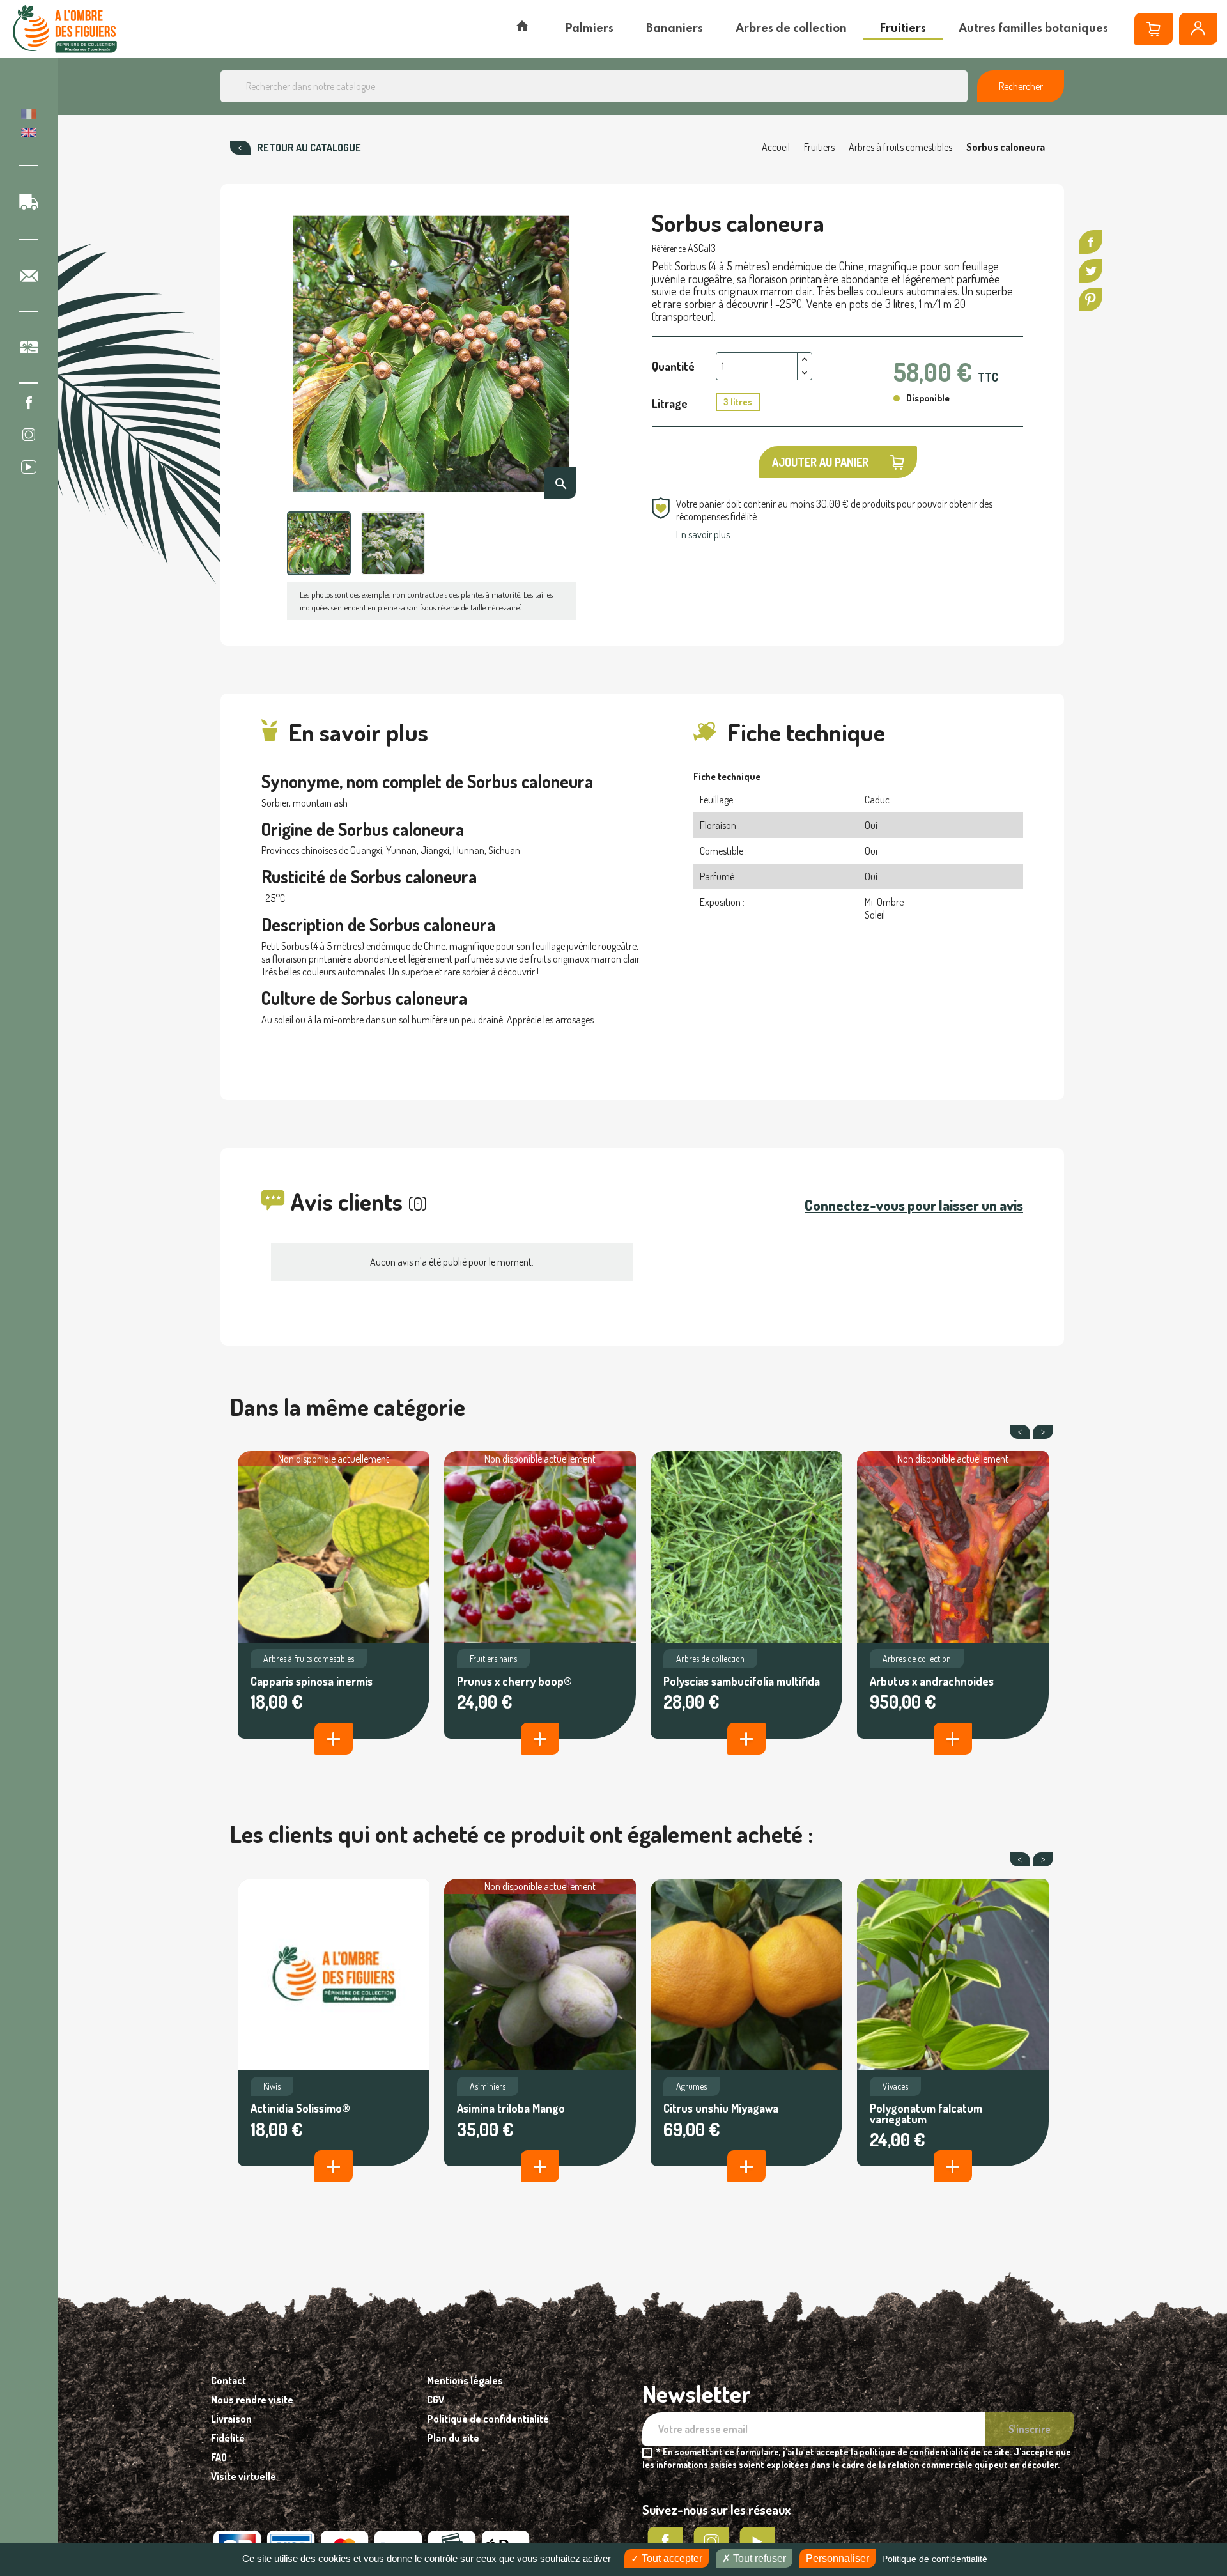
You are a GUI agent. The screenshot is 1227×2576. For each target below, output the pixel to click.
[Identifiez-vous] (1198, 29)
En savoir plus (703, 534)
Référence (669, 248)
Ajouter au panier (820, 462)
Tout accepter (671, 2558)
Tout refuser (758, 2558)
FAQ (219, 2457)
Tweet (1091, 271)
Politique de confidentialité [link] (935, 2559)
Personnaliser (837, 2558)
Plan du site (453, 2438)
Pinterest (1091, 299)
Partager (1091, 242)
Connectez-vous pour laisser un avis (914, 1205)
